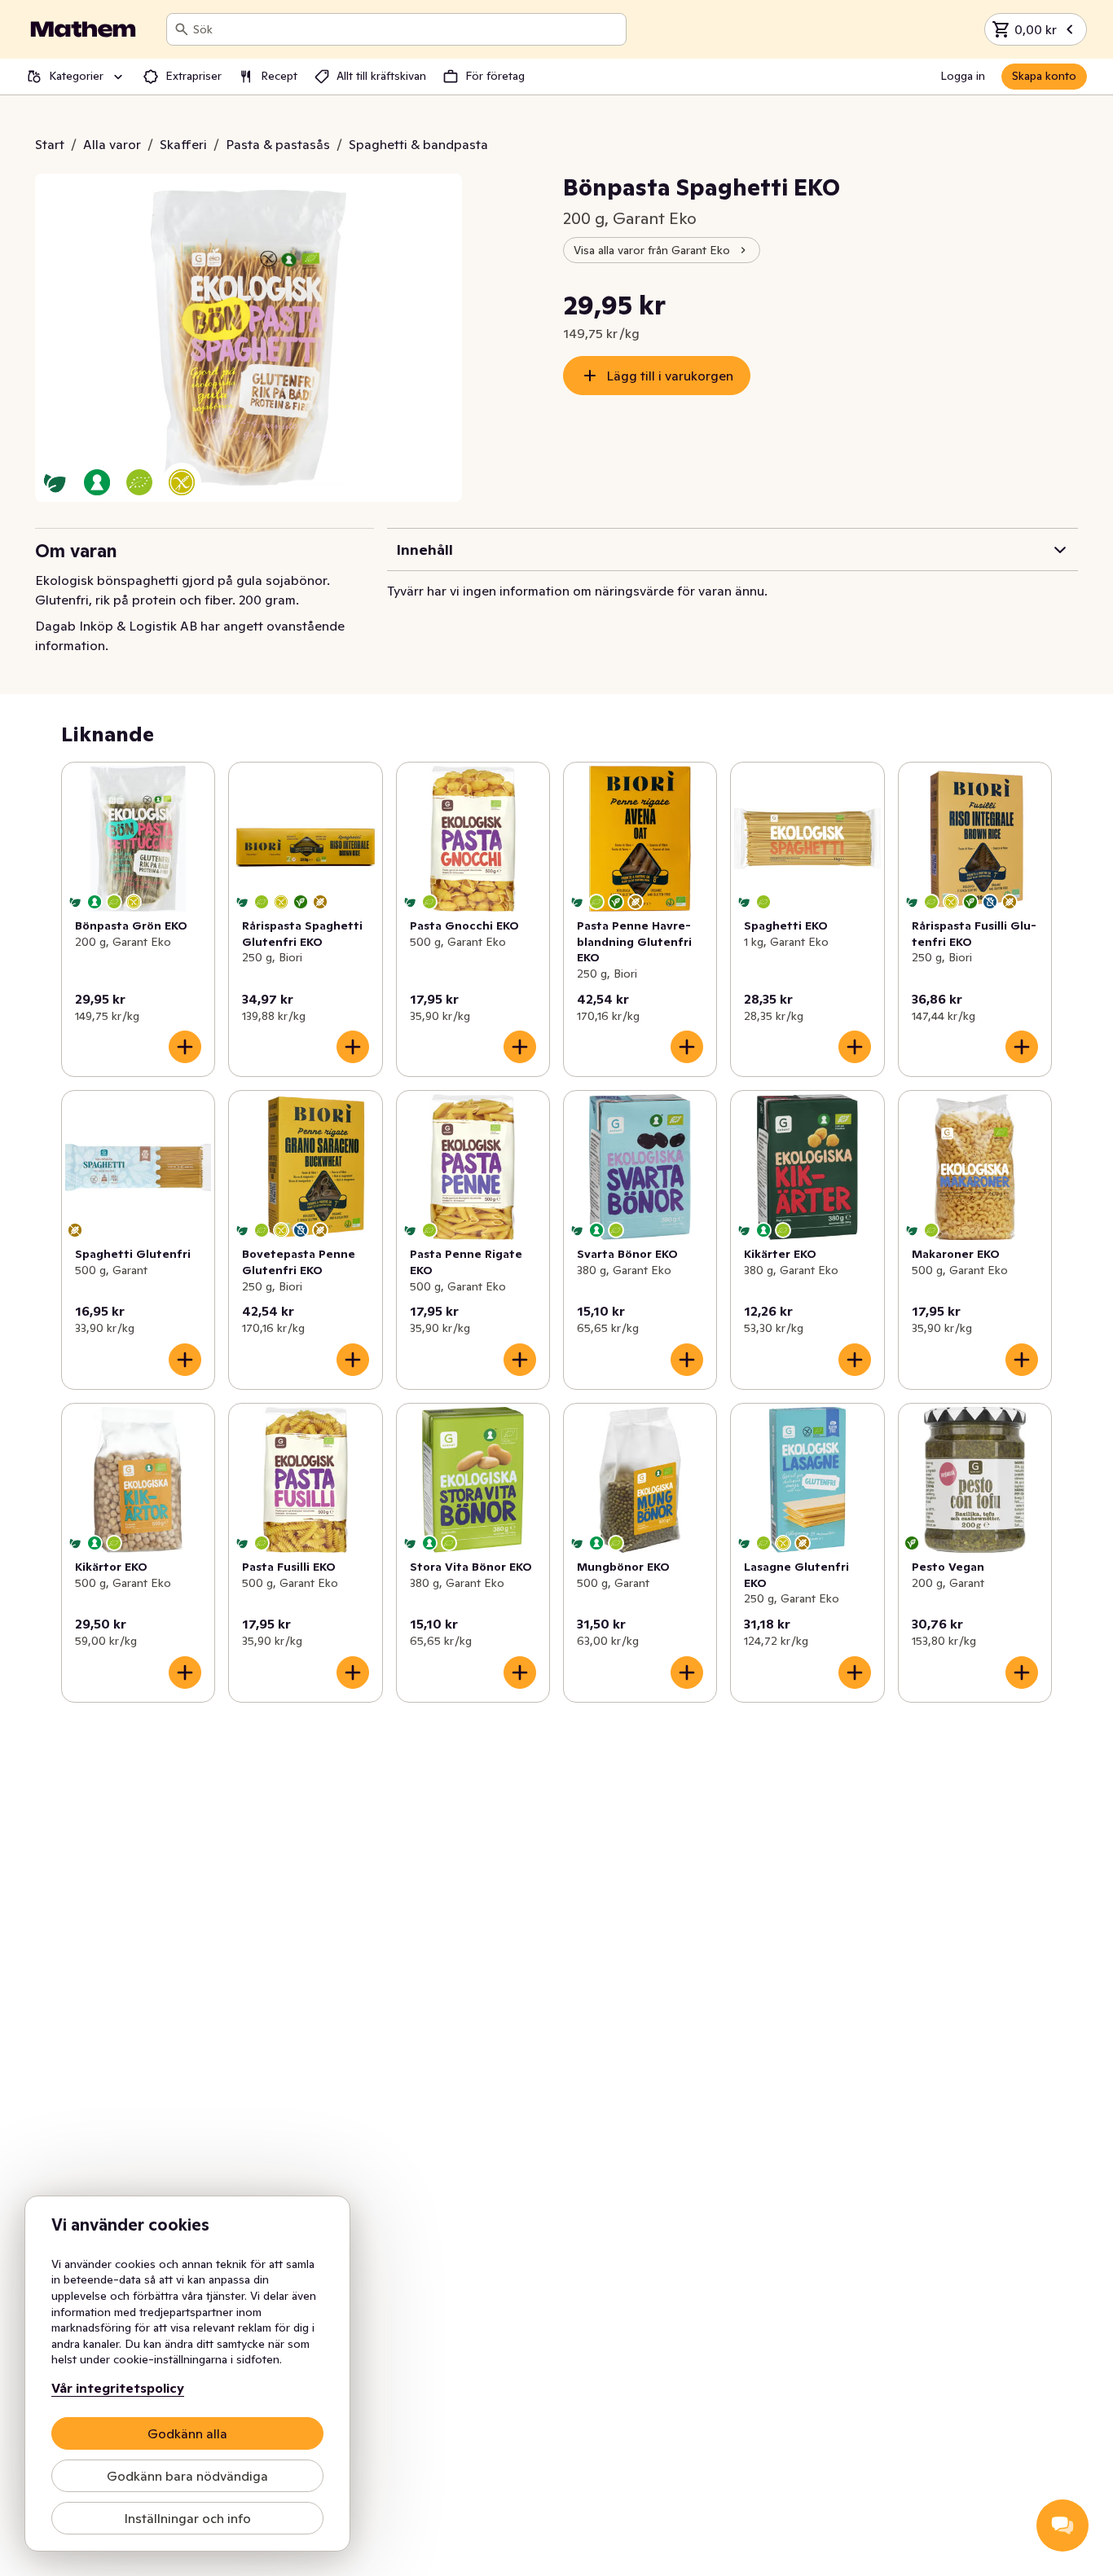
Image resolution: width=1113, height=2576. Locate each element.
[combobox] (406, 29)
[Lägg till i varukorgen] (185, 1047)
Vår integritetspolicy (118, 2388)
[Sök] (182, 29)
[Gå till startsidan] (83, 29)
